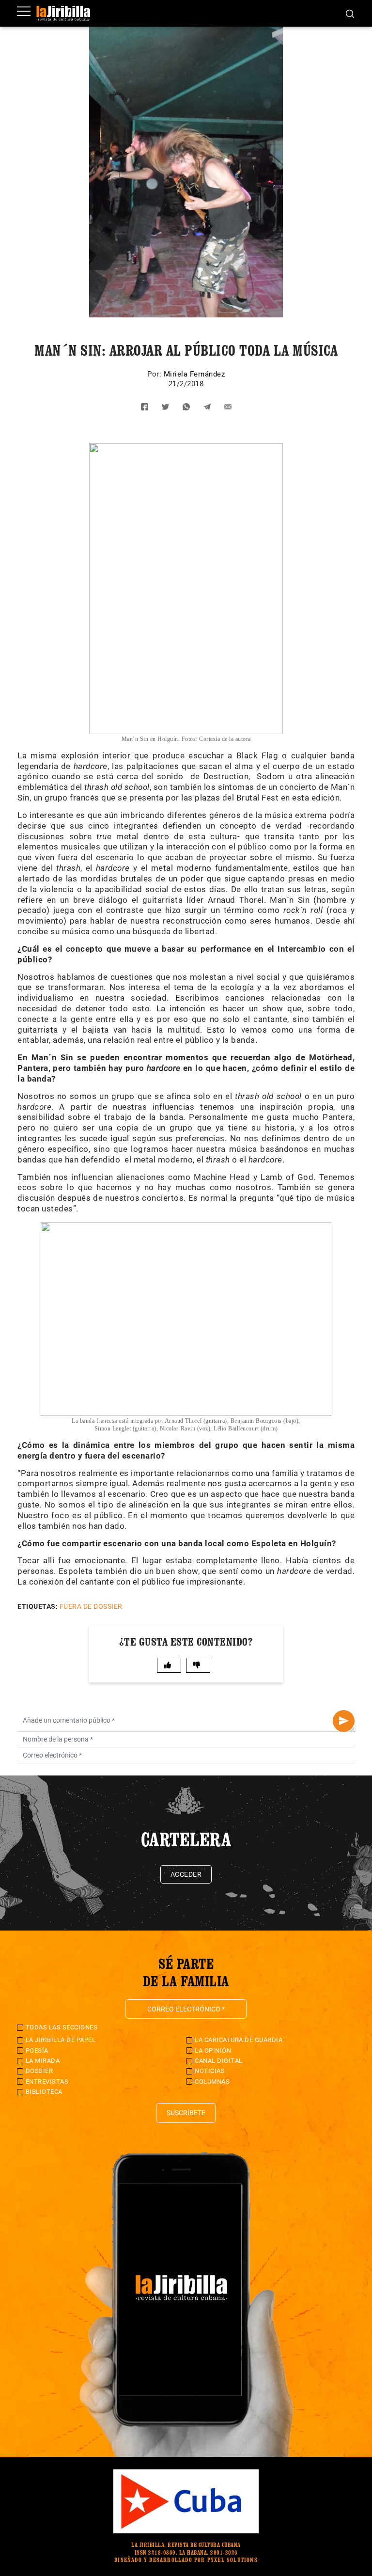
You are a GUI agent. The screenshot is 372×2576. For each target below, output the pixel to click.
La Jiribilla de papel (61, 2040)
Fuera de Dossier (91, 1606)
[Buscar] (350, 13)
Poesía (37, 2050)
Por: (155, 374)
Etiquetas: (38, 1606)
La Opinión (213, 2050)
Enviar (344, 1721)
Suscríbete (186, 2113)
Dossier (39, 2071)
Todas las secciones (62, 2027)
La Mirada (43, 2061)
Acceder (186, 1874)
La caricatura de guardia (239, 2040)
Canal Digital (219, 2061)
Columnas (212, 2081)
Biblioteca (44, 2092)
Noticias (210, 2071)
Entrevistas (47, 2081)
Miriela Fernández (194, 374)
